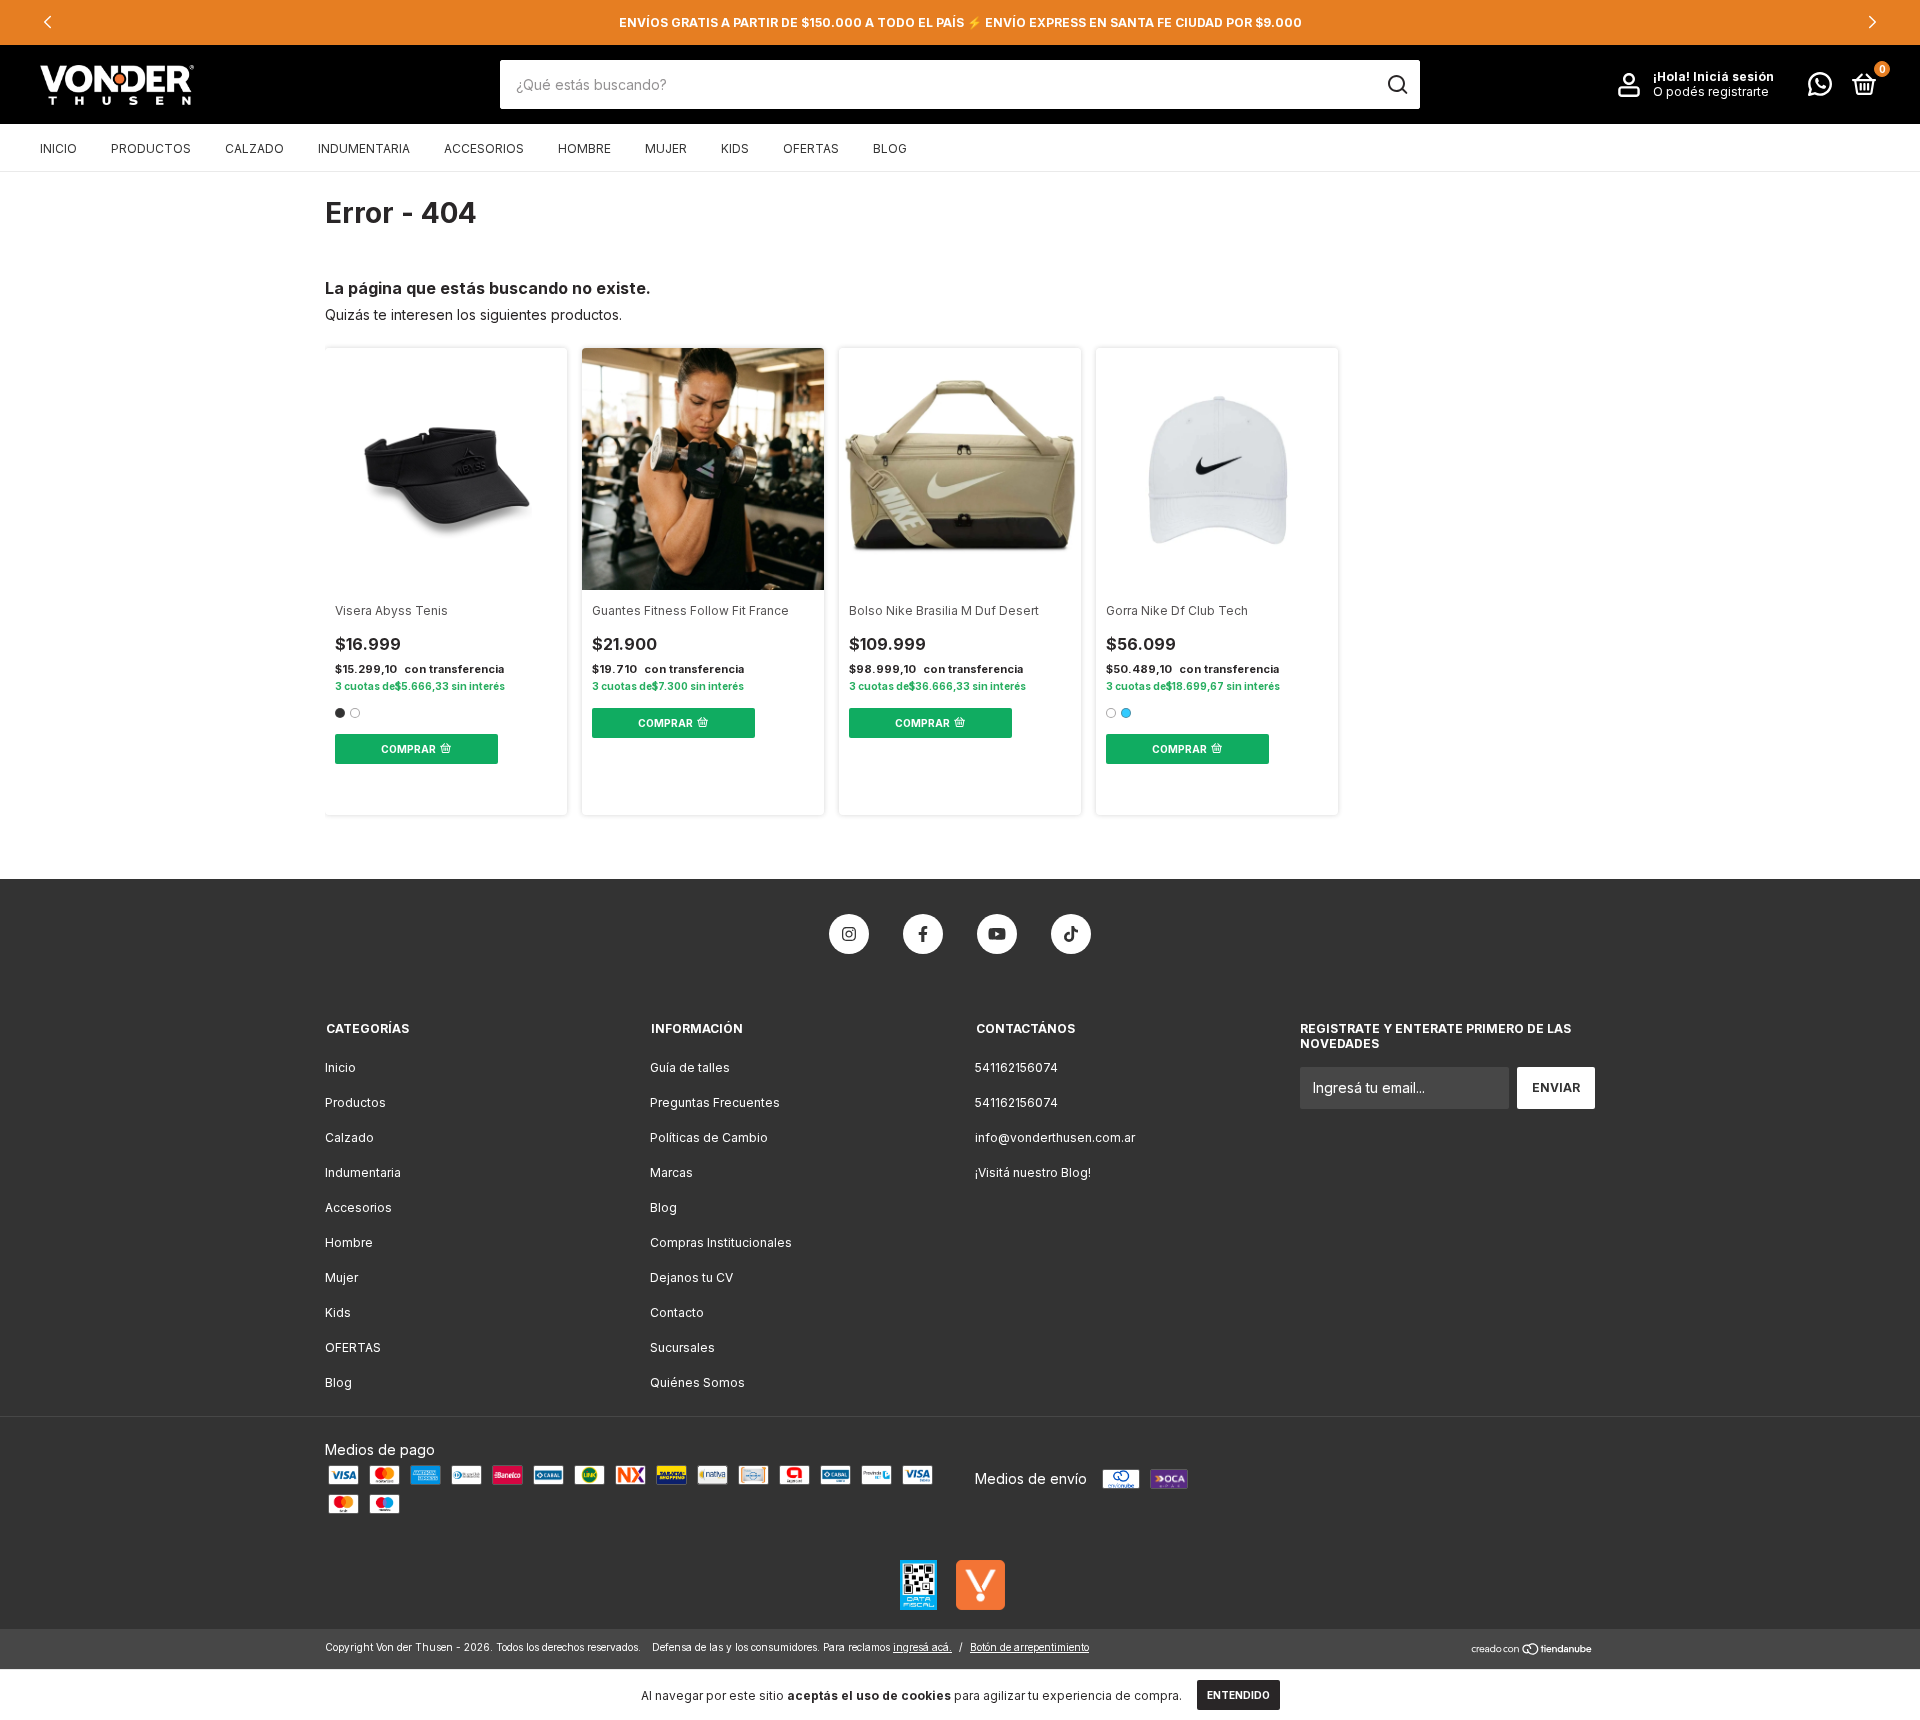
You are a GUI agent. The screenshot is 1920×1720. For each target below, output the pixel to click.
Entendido (1238, 1695)
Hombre (584, 148)
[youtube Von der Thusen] (997, 934)
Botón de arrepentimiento (1029, 1647)
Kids (735, 148)
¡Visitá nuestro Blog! (1033, 1172)
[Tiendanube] (1532, 1650)
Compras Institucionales (721, 1242)
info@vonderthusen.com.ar (1055, 1137)
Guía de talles (690, 1067)
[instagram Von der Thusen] (849, 934)
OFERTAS (811, 148)
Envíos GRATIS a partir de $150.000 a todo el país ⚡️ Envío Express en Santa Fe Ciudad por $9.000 (960, 22)
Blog (890, 148)
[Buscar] (1396, 85)
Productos (151, 148)
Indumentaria (364, 148)
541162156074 (1016, 1067)
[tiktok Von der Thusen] (1071, 934)
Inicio (58, 148)
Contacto (677, 1312)
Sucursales (682, 1347)
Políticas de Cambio (709, 1137)
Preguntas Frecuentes (715, 1102)
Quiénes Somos (697, 1382)
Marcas (671, 1172)
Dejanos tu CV (691, 1277)
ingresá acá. (922, 1647)
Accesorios (484, 148)
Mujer (666, 148)
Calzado (254, 148)
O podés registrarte (1711, 92)
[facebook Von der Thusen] (923, 934)
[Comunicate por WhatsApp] (1820, 88)
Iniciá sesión (1733, 77)
